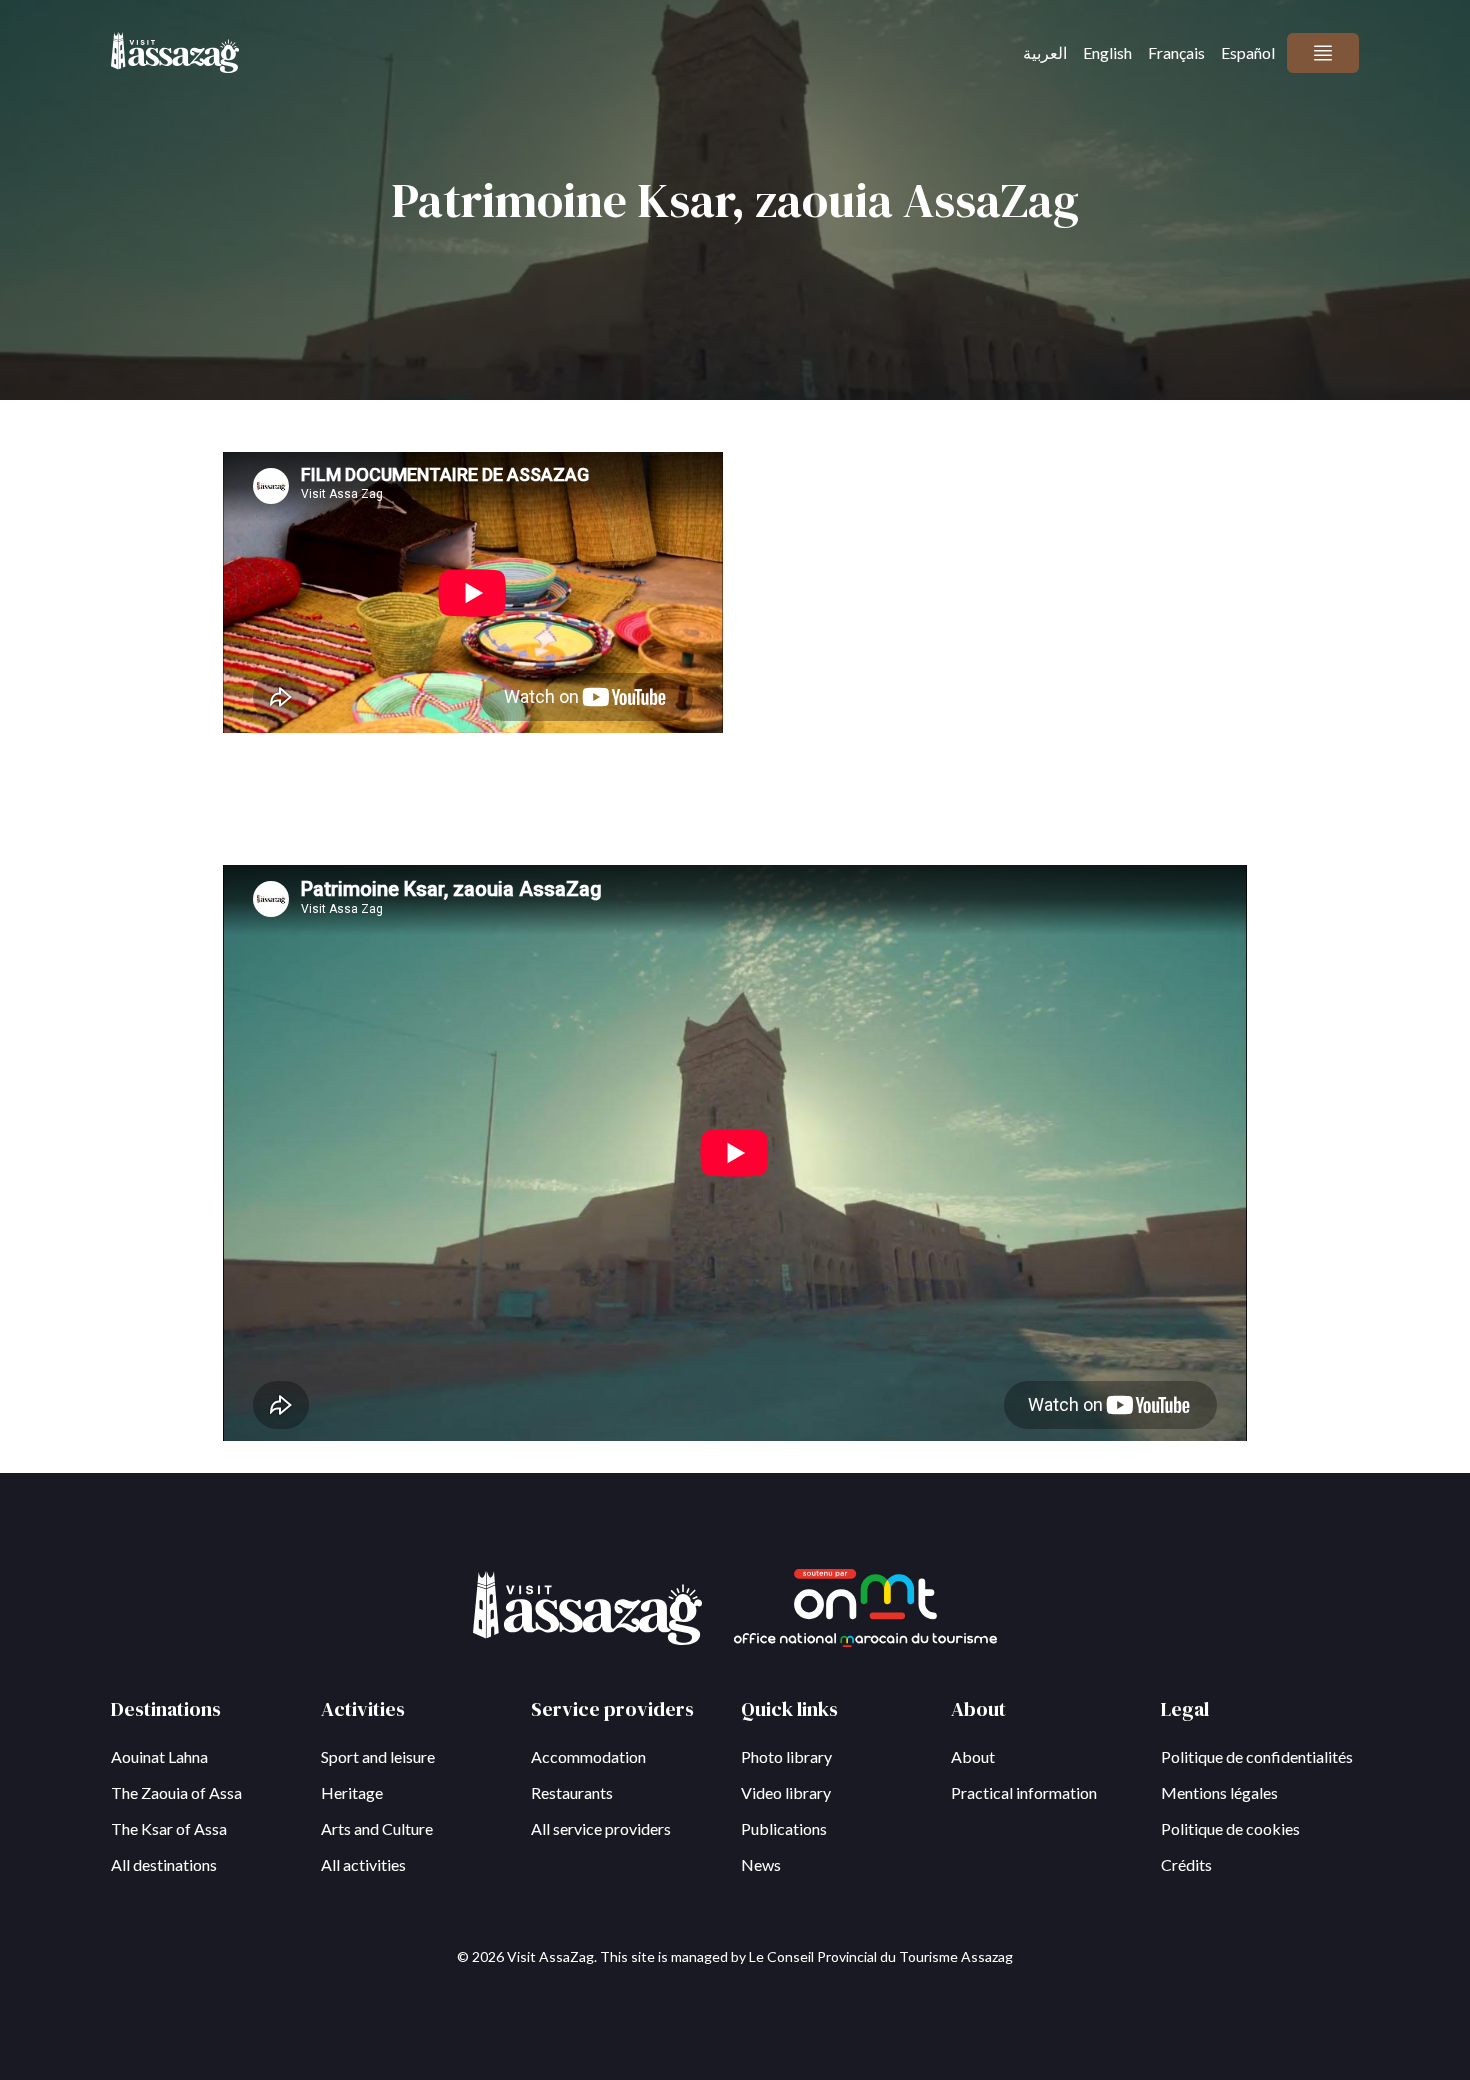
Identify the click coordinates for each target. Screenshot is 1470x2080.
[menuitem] (1045, 53)
